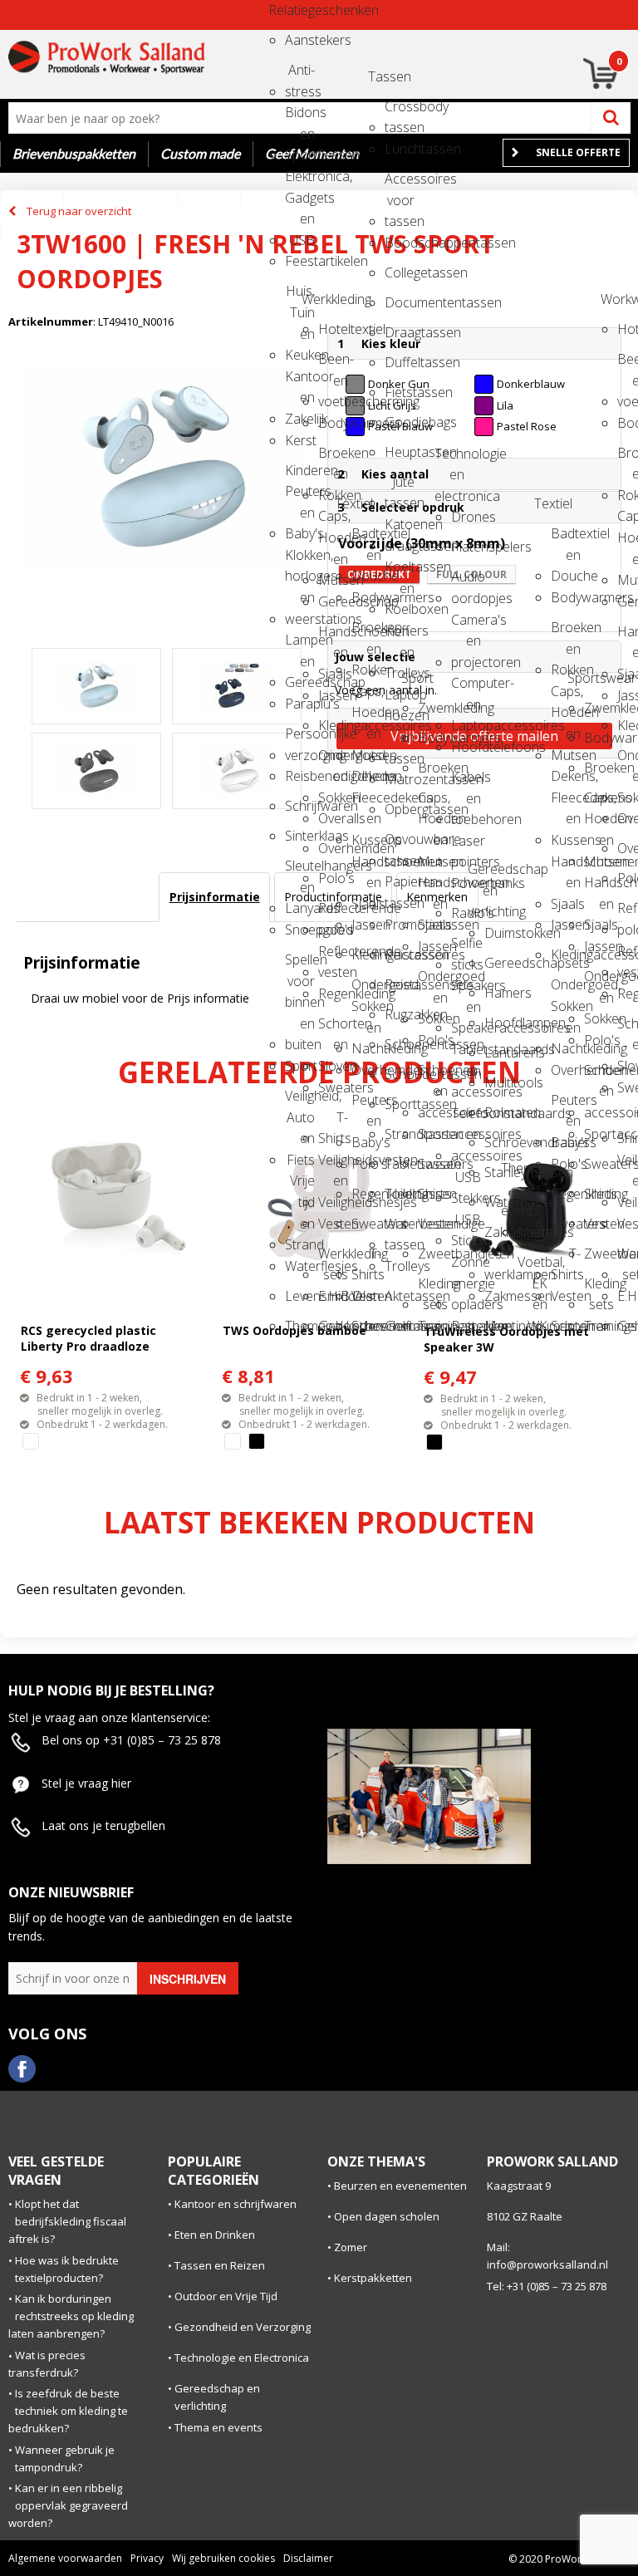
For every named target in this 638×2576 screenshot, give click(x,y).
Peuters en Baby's (366, 1105)
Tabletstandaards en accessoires (466, 1055)
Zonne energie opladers (466, 1267)
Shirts (433, 1194)
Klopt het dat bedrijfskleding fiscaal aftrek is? (67, 2221)
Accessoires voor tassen (400, 184)
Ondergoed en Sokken (333, 761)
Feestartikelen (300, 261)
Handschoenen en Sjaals (333, 637)
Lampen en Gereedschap (300, 645)
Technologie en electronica (449, 459)
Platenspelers (466, 547)
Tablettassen (400, 1164)
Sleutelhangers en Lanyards (300, 871)
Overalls (333, 818)
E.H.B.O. (333, 1296)
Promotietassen (400, 925)
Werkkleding (317, 299)
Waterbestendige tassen (400, 1229)
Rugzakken (400, 1014)
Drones (466, 517)
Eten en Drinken (215, 2235)
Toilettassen (400, 1194)
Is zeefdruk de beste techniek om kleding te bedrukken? (68, 2411)
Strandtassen (400, 1134)
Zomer (351, 2247)
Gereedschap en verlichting (483, 874)
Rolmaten (499, 1112)
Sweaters (333, 1087)
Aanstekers (300, 40)
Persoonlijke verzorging (300, 739)
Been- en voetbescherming (333, 364)
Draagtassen (400, 332)
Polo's (333, 878)
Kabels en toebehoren (466, 782)
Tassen (383, 76)
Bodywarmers (333, 423)
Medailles (532, 1232)
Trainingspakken (433, 1326)
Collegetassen (400, 272)
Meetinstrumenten (499, 1326)
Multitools (499, 1082)
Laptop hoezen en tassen (400, 700)
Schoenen (366, 1326)
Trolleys (400, 1266)
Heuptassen (400, 452)
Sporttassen (400, 1104)
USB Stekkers (466, 1183)
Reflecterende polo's (333, 913)
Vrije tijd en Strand (300, 1186)
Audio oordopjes (466, 582)
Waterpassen (499, 1202)
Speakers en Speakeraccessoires (466, 991)
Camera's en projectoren (466, 625)
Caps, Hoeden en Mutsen (333, 521)
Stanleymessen (499, 1172)
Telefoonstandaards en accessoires (466, 1119)
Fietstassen (400, 392)
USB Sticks (466, 1225)
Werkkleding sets (333, 1259)
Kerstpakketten (373, 2278)
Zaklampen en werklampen (499, 1237)
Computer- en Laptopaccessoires (466, 688)
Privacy (147, 2558)
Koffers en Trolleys (400, 636)
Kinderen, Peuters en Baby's (300, 476)
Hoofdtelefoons (466, 747)
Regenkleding (333, 994)
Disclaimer (308, 2558)
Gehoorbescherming (333, 1326)
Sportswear (582, 678)
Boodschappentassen (400, 243)
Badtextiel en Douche (366, 539)
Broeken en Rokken (333, 458)
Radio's (466, 913)
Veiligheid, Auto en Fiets (300, 1101)
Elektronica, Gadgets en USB (300, 182)
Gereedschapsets (499, 963)
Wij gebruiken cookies (223, 2558)
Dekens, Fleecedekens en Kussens (366, 781)
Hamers (499, 993)
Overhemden (333, 848)
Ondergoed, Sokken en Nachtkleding (366, 990)
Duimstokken (499, 933)
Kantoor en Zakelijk (300, 382)
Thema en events (516, 1173)
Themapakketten (300, 1326)
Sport (300, 1066)
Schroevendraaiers (499, 1142)
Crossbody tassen (400, 112)
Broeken (433, 768)
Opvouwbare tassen (400, 844)
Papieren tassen (400, 887)
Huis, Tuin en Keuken (300, 296)
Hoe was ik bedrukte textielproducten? (67, 2269)
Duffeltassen (400, 362)
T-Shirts (333, 1123)
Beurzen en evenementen (400, 2186)
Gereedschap (333, 601)
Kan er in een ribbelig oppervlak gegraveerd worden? (68, 2505)
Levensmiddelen (300, 1296)
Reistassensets (400, 984)
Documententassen (400, 302)
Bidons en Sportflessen (300, 118)
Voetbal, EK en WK (532, 1267)
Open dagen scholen (387, 2216)
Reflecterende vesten (333, 957)
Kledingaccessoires (333, 725)
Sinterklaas (300, 836)
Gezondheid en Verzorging (243, 2327)
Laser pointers (466, 846)
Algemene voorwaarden (65, 2558)
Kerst (300, 440)
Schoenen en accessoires (433, 1075)
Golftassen (400, 1326)
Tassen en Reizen (220, 2265)
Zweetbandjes (433, 1254)
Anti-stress (300, 75)
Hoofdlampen (499, 1023)
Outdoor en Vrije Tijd (226, 2296)
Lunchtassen (400, 149)
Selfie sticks (466, 948)
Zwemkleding (433, 708)
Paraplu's (300, 704)
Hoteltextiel (333, 329)
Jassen (333, 695)
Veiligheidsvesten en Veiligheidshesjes (333, 1165)
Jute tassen (400, 487)
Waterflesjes (300, 1266)
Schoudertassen (400, 1074)
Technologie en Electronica (242, 2358)
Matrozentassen (400, 779)
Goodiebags (400, 422)
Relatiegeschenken (283, 10)
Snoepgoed (300, 930)
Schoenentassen (400, 1044)
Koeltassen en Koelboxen (400, 572)
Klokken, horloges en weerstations (300, 560)
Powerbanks (466, 883)
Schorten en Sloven (333, 1029)
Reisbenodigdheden (300, 776)
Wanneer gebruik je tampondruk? (65, 2458)
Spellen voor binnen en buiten (300, 965)
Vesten (333, 1224)
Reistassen (400, 954)
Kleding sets (433, 1289)
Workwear (616, 299)
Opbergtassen (400, 809)
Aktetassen (400, 1296)
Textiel (350, 503)
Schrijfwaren (300, 806)
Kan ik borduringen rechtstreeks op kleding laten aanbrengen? (71, 2316)
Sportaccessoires (433, 1134)
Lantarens (499, 1052)
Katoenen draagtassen (400, 530)
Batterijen (466, 1326)
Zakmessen (499, 1296)
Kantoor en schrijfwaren (236, 2204)
